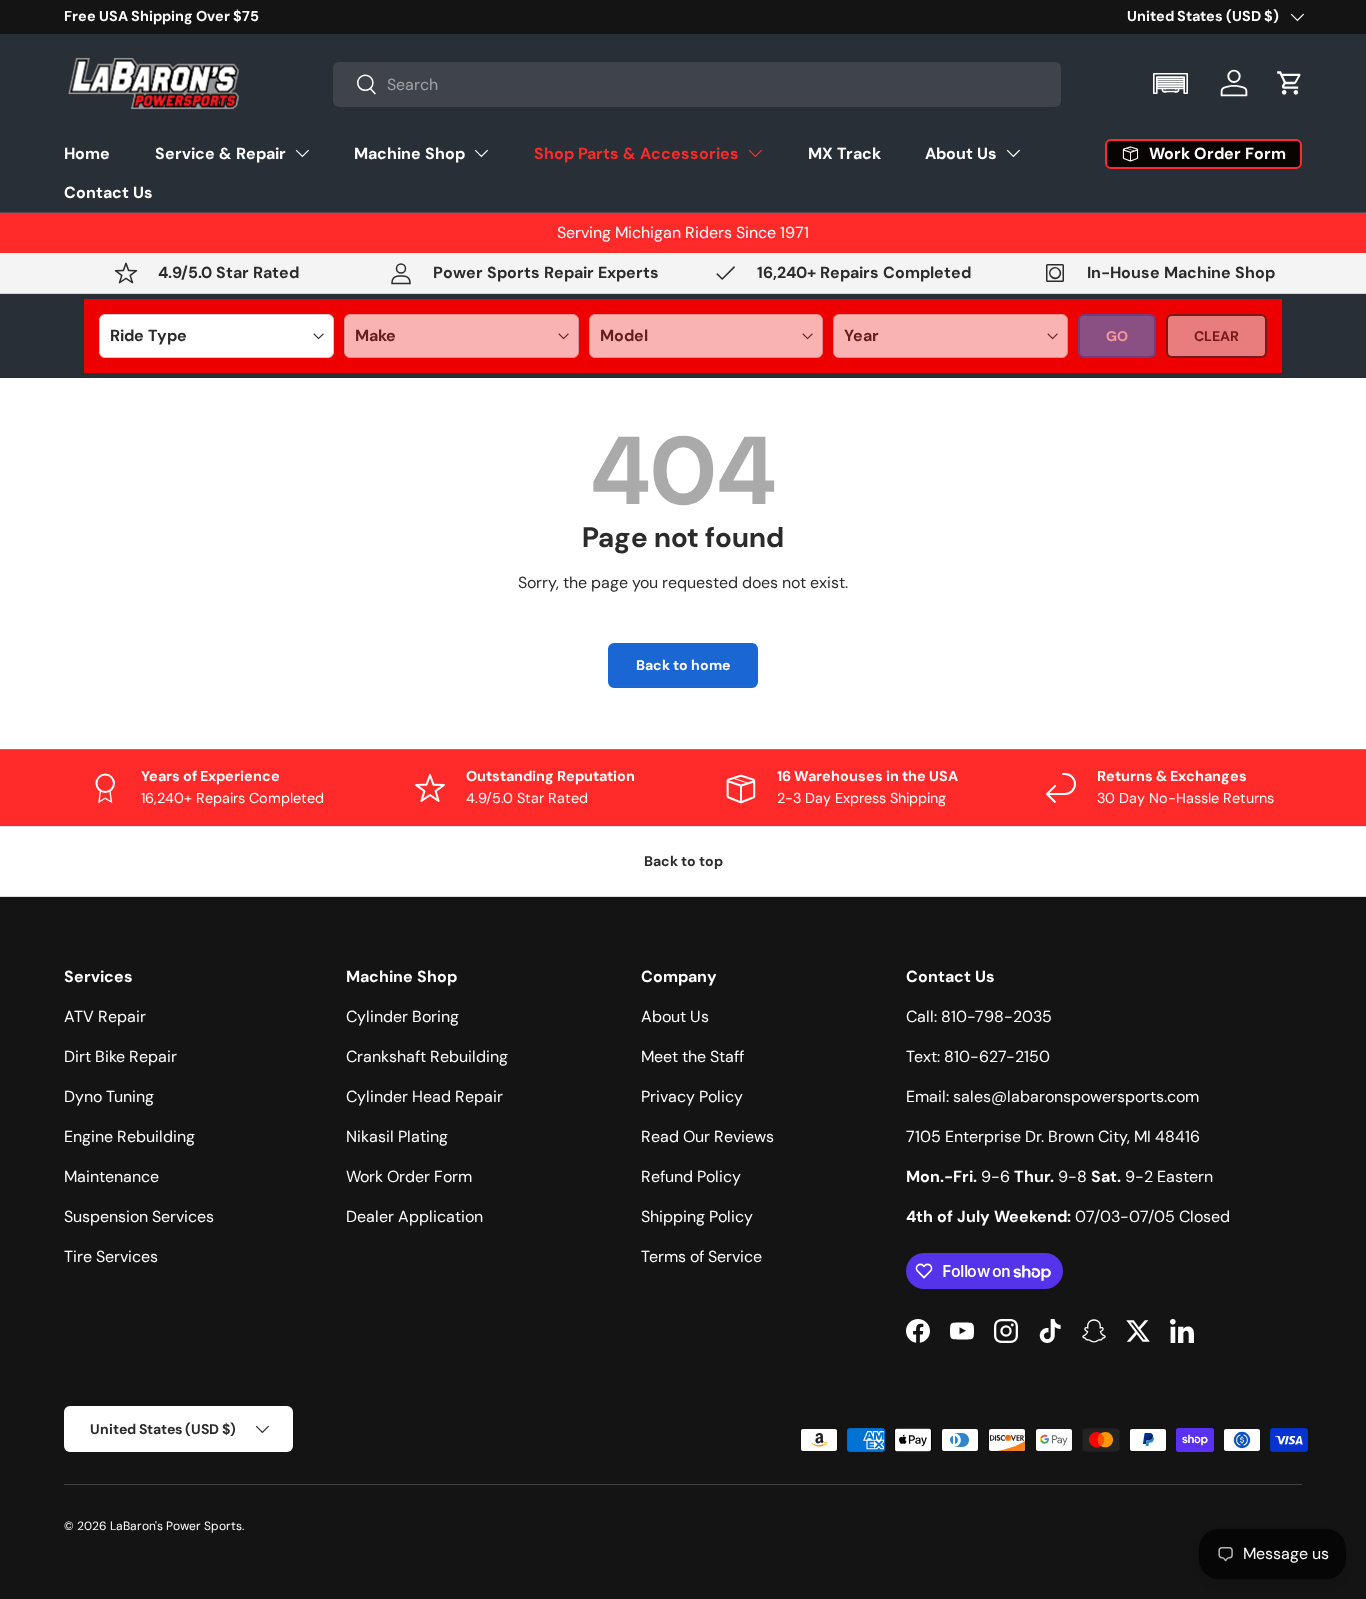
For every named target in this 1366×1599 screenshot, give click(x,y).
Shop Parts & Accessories (636, 152)
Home (87, 152)
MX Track (844, 152)
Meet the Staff (692, 1056)
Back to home (683, 665)
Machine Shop (409, 152)
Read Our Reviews (707, 1136)
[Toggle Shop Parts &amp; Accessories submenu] (755, 153)
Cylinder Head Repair (424, 1096)
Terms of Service (701, 1256)
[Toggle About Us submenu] (1013, 153)
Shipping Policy (697, 1216)
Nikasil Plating (397, 1136)
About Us (961, 152)
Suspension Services (139, 1216)
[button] (1172, 83)
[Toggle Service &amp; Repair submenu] (302, 153)
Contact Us (108, 191)
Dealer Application (414, 1216)
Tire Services (111, 1256)
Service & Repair (220, 152)
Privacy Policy (692, 1096)
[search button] (355, 85)
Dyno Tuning (109, 1096)
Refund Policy (691, 1176)
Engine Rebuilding (129, 1136)
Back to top (683, 861)
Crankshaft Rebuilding (427, 1056)
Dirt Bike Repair (120, 1056)
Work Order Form (409, 1176)
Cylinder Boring (402, 1016)
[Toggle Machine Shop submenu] (481, 153)
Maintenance (111, 1176)
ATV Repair (105, 1016)
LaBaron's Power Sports (176, 1526)
